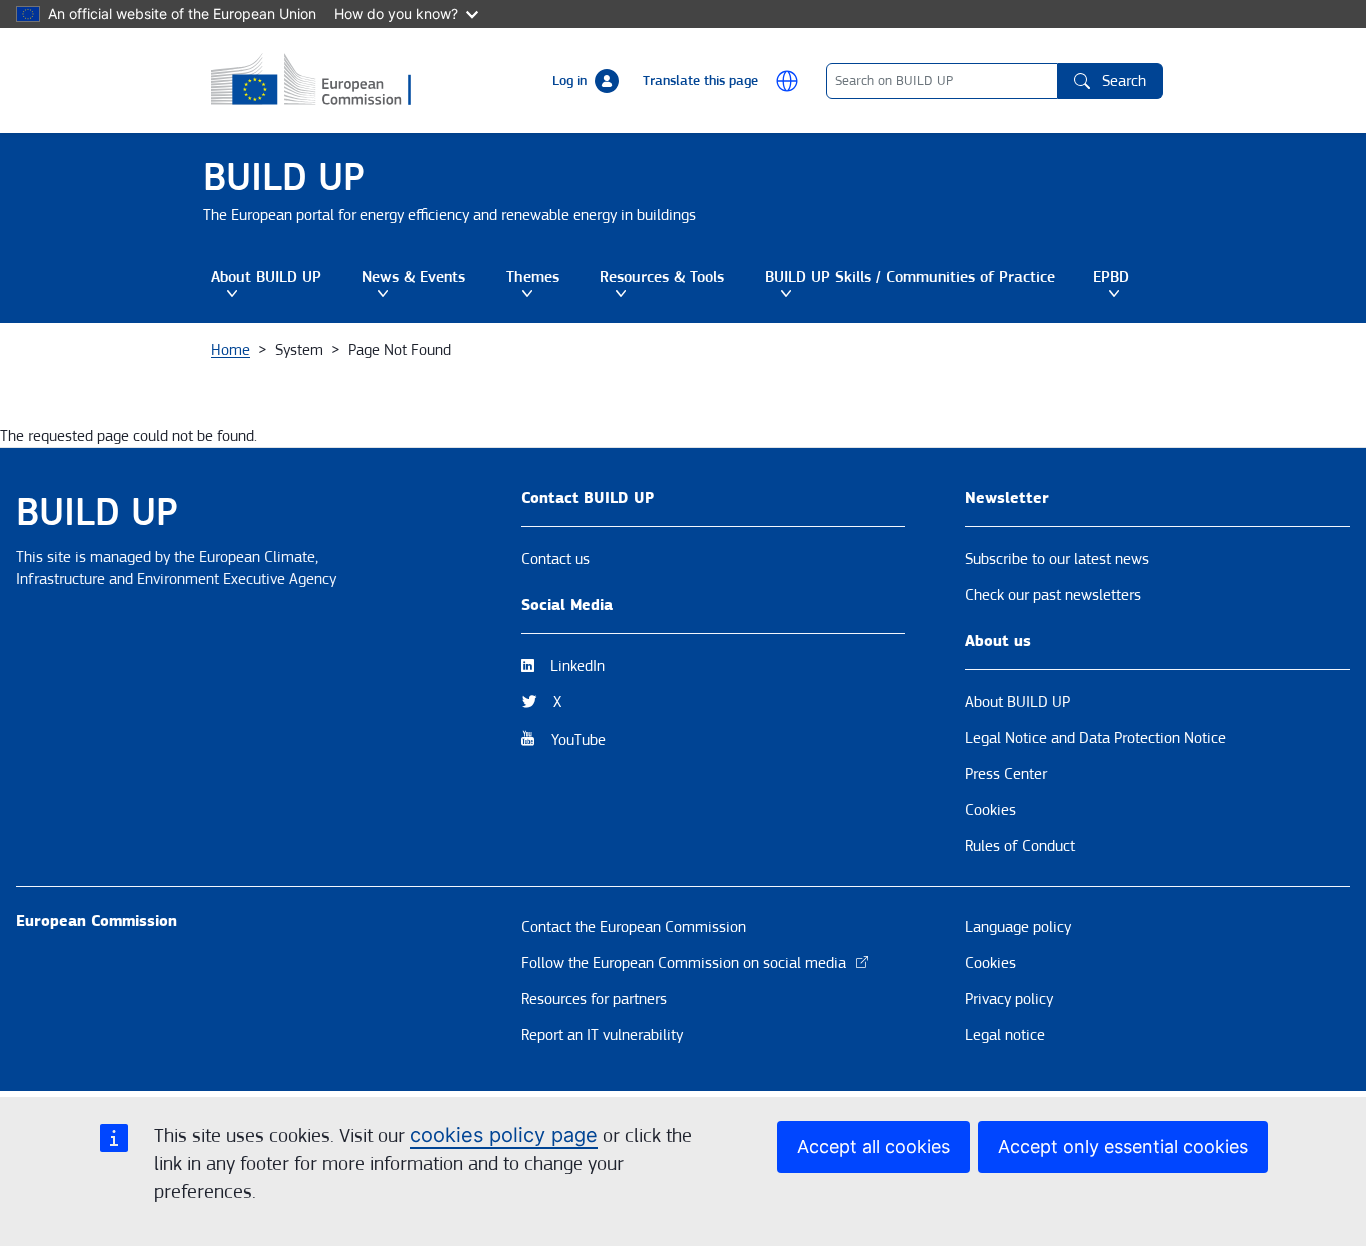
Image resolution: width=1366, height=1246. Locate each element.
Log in (569, 81)
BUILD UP (284, 177)
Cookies (990, 810)
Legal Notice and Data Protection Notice (1095, 738)
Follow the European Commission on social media (683, 963)
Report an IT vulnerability (602, 1035)
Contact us (555, 559)
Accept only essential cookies (1123, 1146)
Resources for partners (594, 999)
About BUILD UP (1017, 702)
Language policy (1018, 927)
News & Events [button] (430, 285)
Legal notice (1005, 1035)
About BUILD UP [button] (282, 285)
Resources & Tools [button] (678, 285)
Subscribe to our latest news (1057, 559)
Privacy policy (1009, 999)
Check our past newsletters (1053, 595)
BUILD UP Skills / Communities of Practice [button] (910, 285)
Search (1124, 81)
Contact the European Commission (633, 927)
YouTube (578, 740)
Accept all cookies (873, 1146)
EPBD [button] (1128, 285)
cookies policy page (504, 1135)
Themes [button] (549, 285)
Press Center (1006, 774)
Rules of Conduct (1020, 846)
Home (230, 350)
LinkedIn (577, 666)
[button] (787, 81)
